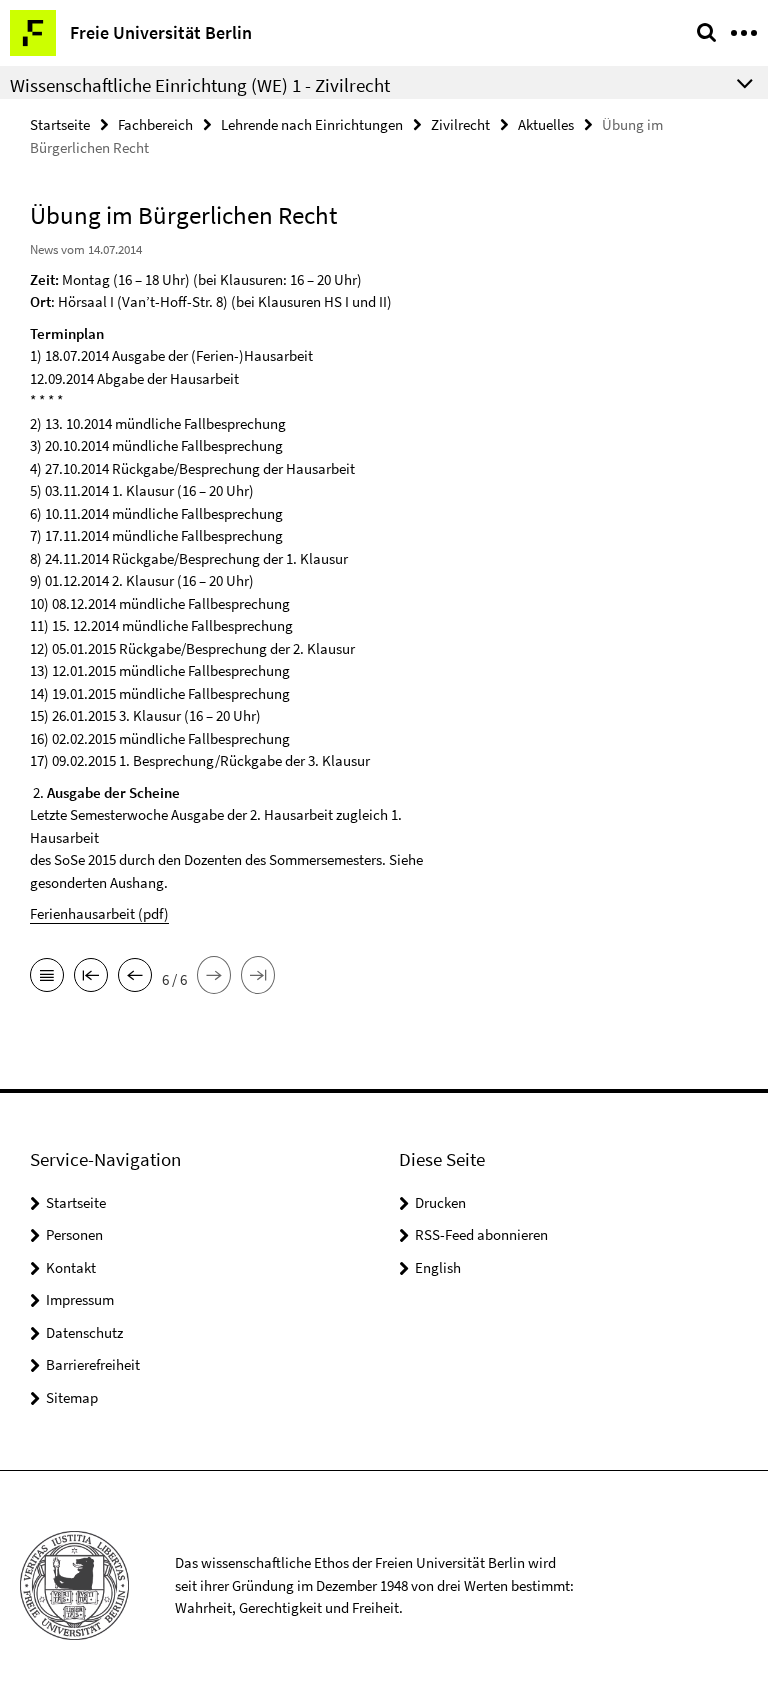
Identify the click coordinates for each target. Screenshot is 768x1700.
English (438, 1267)
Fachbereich (155, 124)
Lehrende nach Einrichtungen (312, 124)
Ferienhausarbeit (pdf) (99, 913)
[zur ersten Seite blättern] (91, 977)
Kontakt (71, 1267)
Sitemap (72, 1397)
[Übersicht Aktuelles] (47, 977)
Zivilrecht (460, 124)
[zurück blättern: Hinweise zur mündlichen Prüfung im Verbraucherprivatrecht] (135, 977)
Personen (74, 1234)
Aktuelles (546, 124)
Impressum (80, 1299)
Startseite (60, 124)
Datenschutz (84, 1332)
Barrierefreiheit (93, 1364)
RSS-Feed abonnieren (481, 1234)
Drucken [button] (440, 1202)
